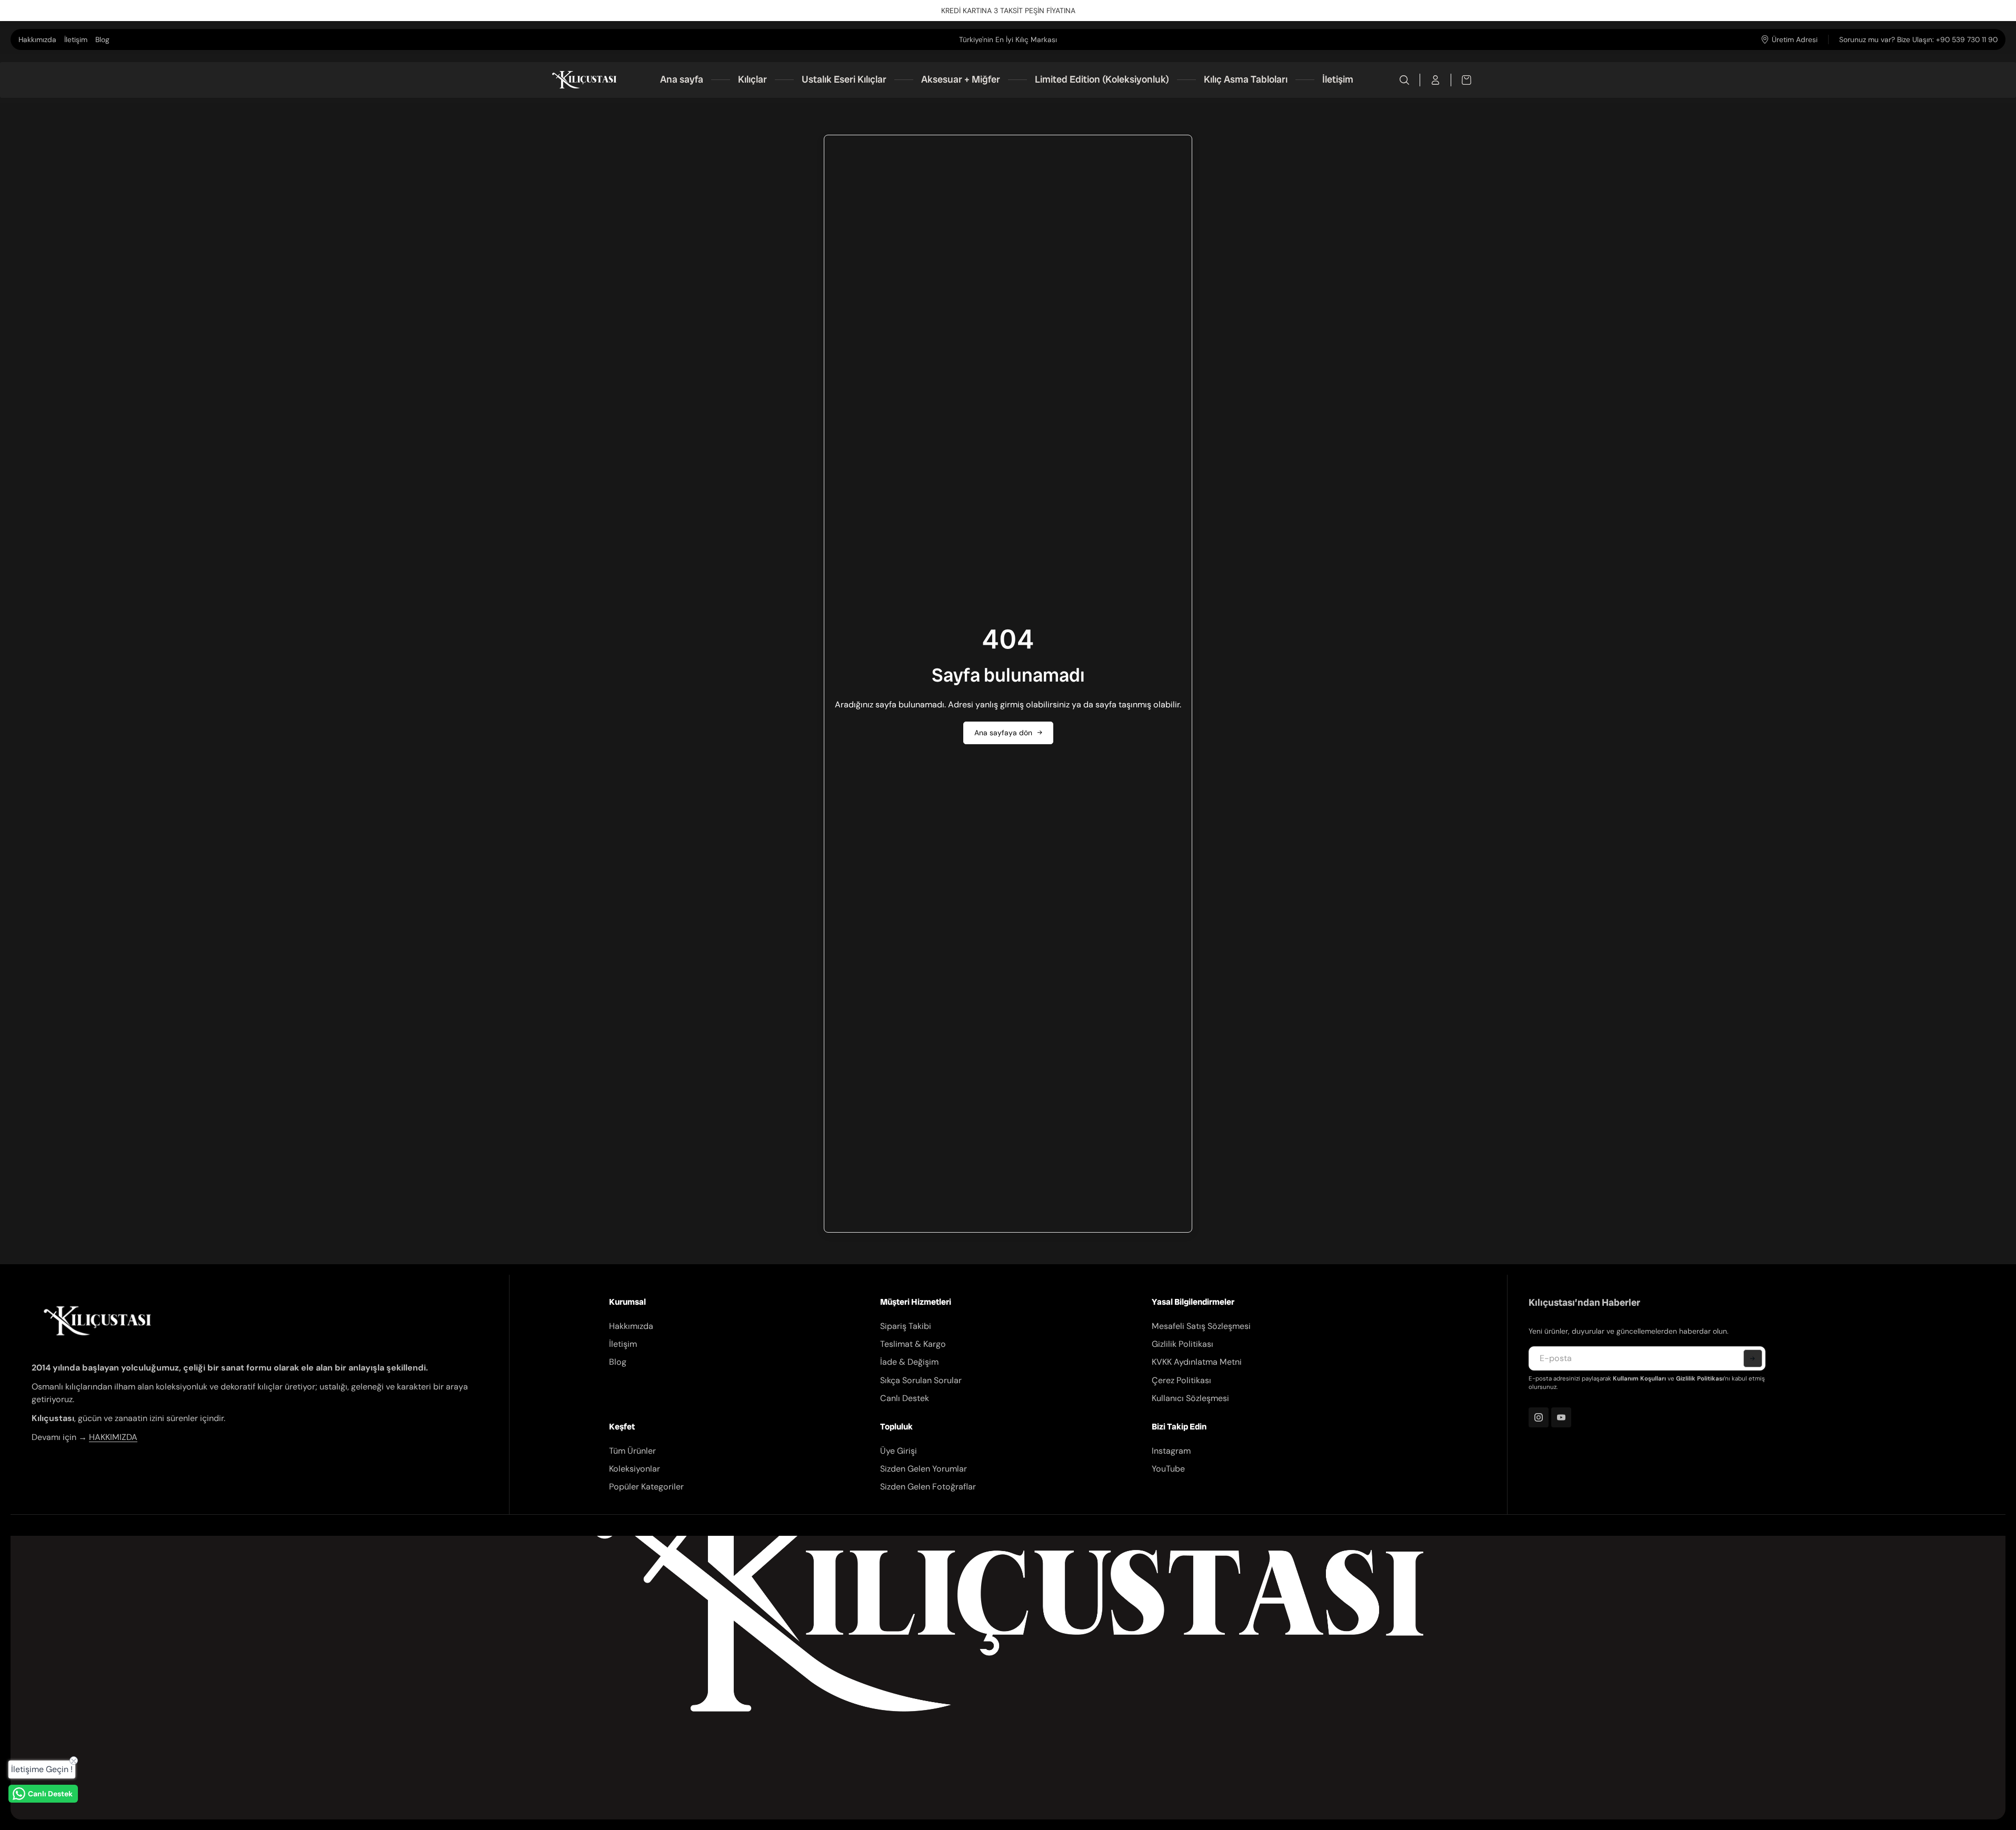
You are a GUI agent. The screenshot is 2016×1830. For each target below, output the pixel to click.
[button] (1753, 1358)
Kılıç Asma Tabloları (1246, 79)
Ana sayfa (682, 79)
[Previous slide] (883, 39)
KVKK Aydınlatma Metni (1197, 1362)
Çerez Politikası (1181, 1380)
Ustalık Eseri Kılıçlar (844, 79)
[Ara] (1405, 80)
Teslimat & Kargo (913, 1344)
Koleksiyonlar (635, 1469)
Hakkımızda (37, 39)
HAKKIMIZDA (113, 1437)
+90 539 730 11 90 (1967, 39)
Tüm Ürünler (632, 1451)
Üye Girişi (899, 1451)
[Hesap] (1436, 80)
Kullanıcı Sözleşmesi (1190, 1398)
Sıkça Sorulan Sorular (921, 1380)
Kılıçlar (752, 79)
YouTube (1168, 1469)
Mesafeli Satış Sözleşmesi (1201, 1326)
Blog (102, 39)
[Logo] (584, 80)
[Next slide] (1133, 39)
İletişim (76, 39)
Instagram (1171, 1451)
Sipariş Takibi (906, 1326)
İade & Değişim (909, 1362)
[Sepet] (1461, 80)
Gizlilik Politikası (1182, 1344)
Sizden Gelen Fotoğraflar (928, 1487)
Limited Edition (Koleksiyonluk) (1102, 79)
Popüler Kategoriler (646, 1487)
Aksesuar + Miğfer (961, 79)
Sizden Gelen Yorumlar (924, 1469)
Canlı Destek (905, 1398)
